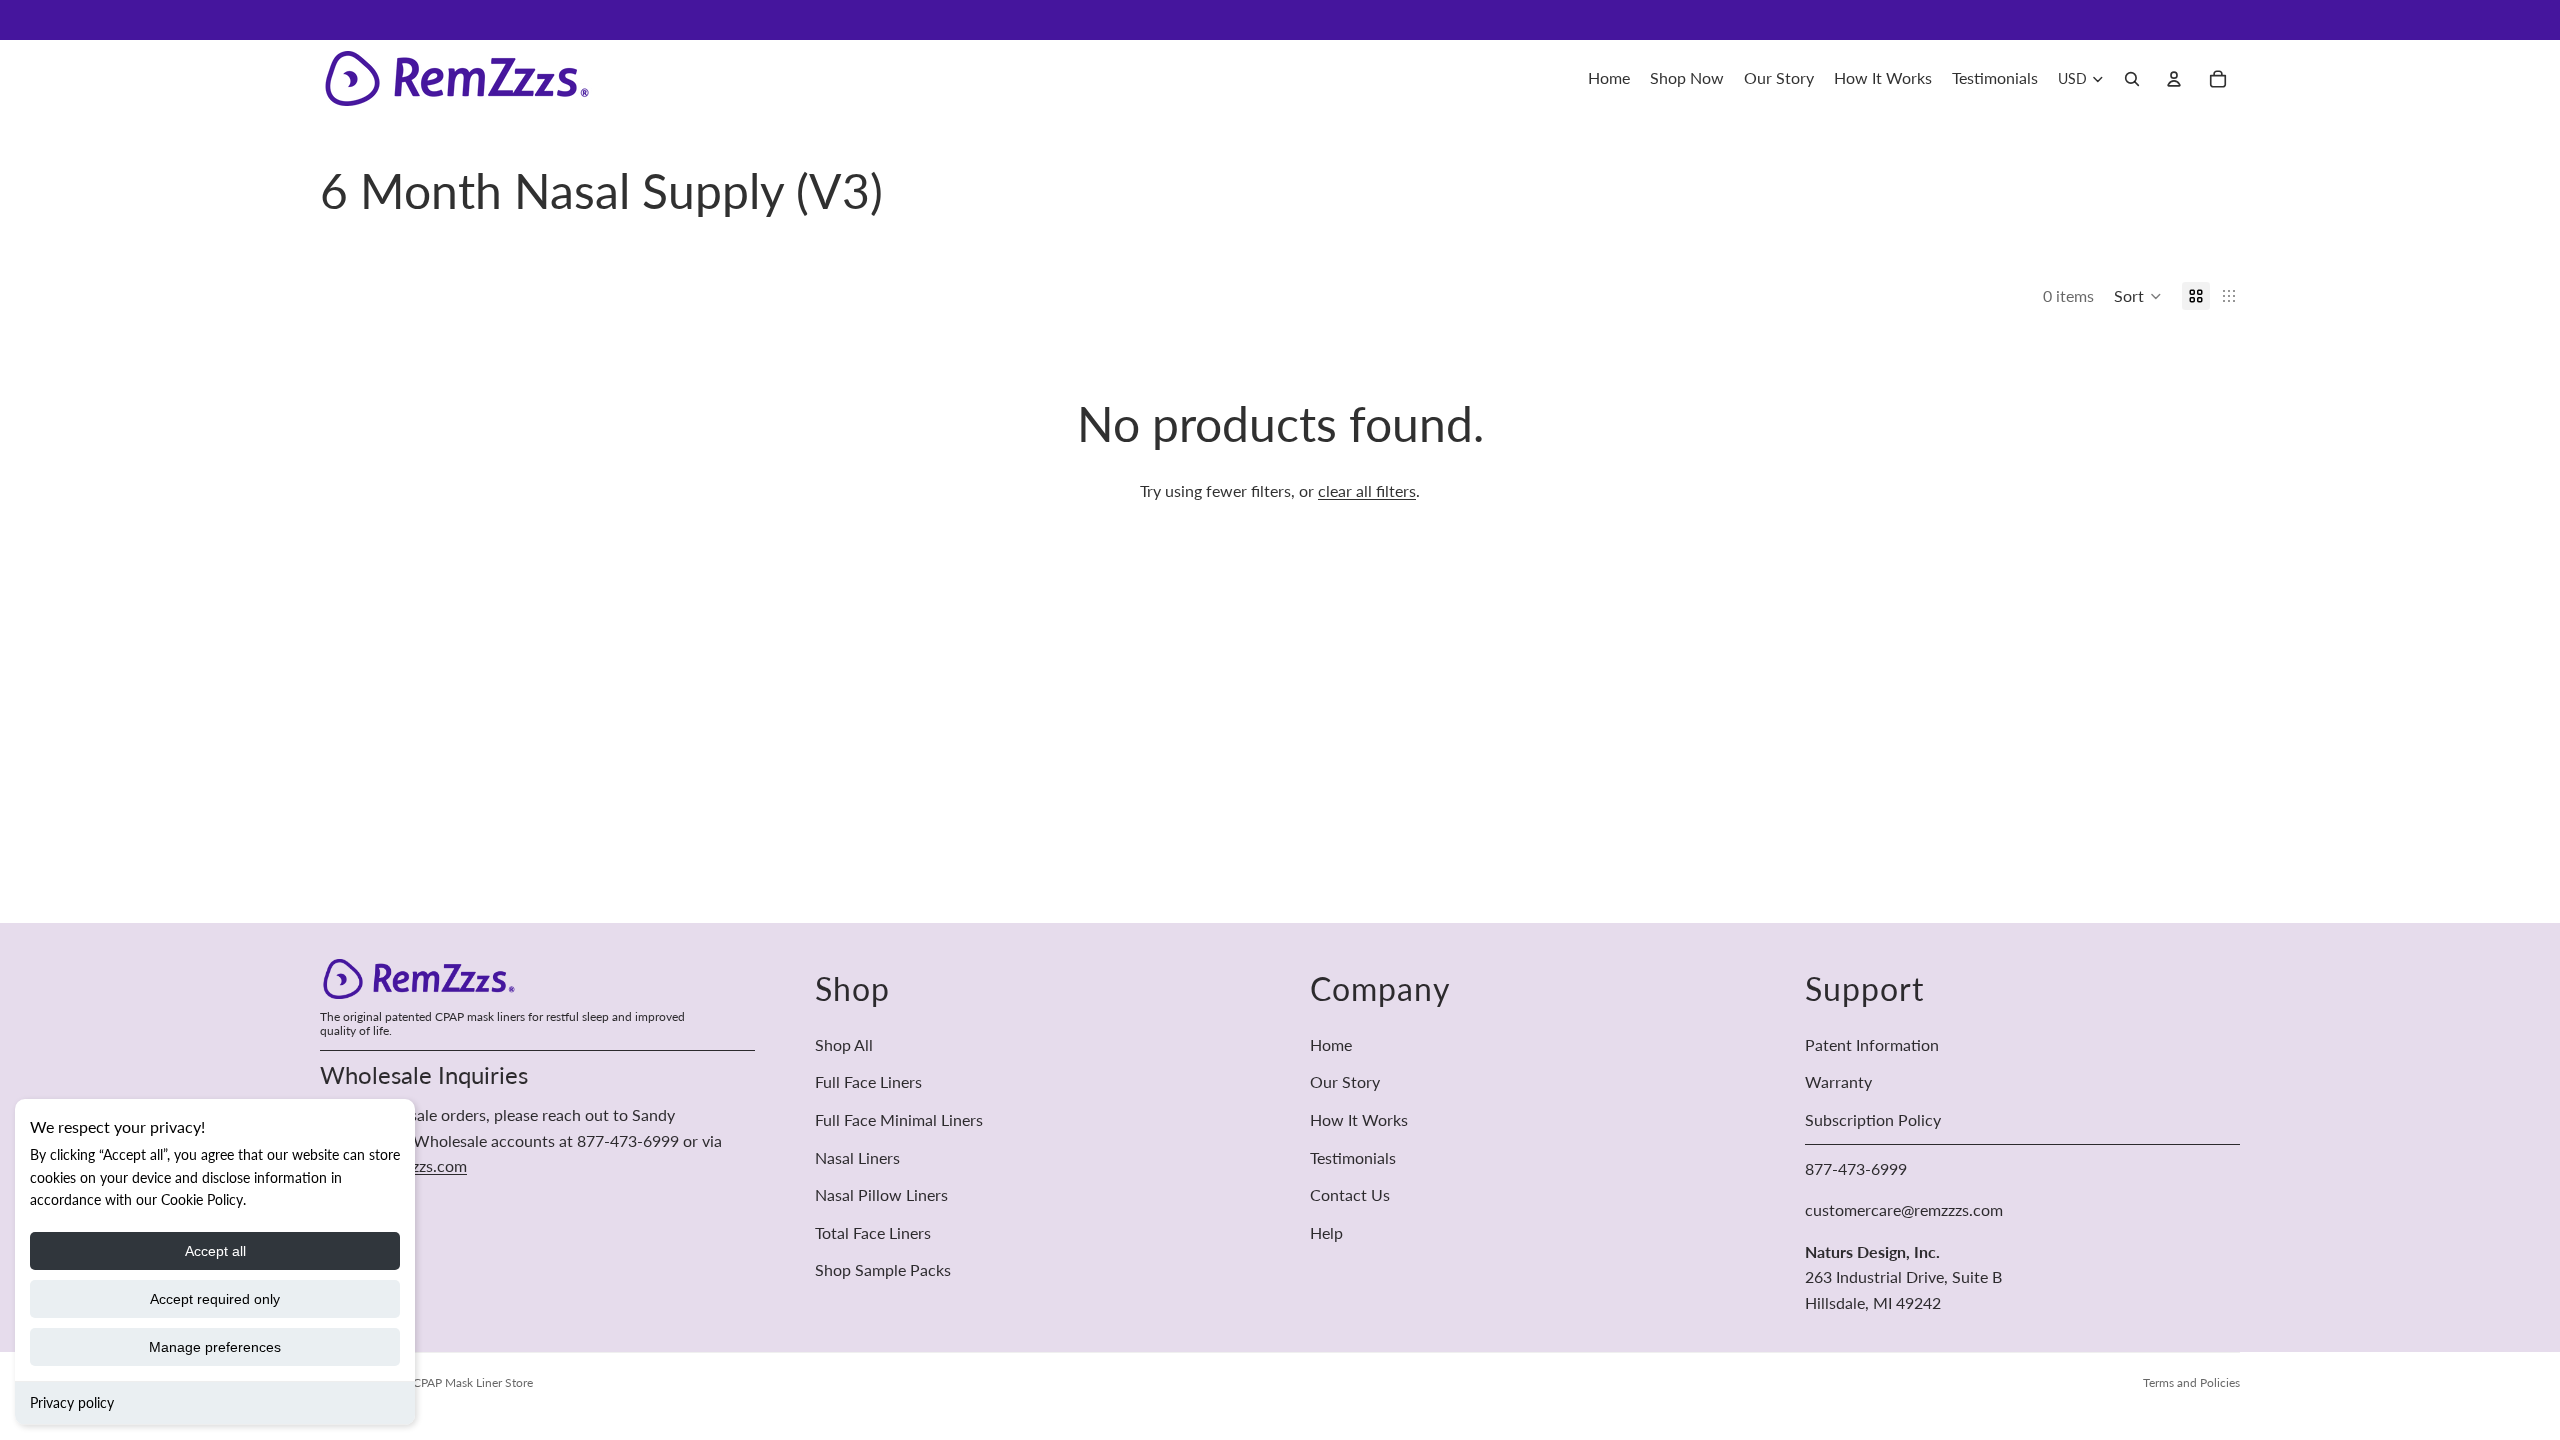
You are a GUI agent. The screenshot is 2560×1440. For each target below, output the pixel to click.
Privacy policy (72, 1402)
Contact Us (1350, 1194)
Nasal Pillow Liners (881, 1194)
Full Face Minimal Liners (899, 1119)
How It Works (1359, 1119)
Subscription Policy (1873, 1119)
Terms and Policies (2191, 1382)
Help (1326, 1232)
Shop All (844, 1044)
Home (1331, 1044)
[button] (2138, 296)
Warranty (1838, 1082)
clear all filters (1367, 490)
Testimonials (1353, 1157)
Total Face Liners (873, 1232)
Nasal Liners (857, 1157)
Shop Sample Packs (883, 1270)
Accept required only (215, 1299)
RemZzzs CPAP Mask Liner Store (448, 1382)
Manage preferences (215, 1347)
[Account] (2174, 79)
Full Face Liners (868, 1082)
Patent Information (1872, 1044)
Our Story (1345, 1082)
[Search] (2132, 79)
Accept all (215, 1251)
